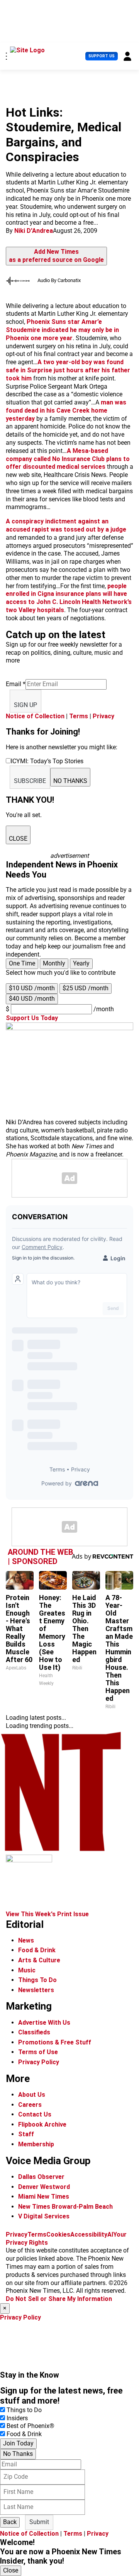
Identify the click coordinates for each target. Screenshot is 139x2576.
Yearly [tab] (81, 963)
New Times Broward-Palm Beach (65, 2207)
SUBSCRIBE (30, 781)
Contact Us (35, 2114)
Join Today (18, 2443)
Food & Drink (37, 1950)
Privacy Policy (39, 2062)
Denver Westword (44, 2187)
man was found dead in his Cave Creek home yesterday (66, 410)
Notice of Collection (35, 716)
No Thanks (18, 2454)
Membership (36, 2144)
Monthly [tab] (54, 963)
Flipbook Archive (42, 2124)
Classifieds (34, 2032)
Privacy (103, 716)
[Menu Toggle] (6, 56)
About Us (32, 2095)
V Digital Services (44, 2216)
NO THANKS (70, 781)
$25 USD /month (86, 988)
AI (110, 2234)
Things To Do (37, 1980)
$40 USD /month (32, 999)
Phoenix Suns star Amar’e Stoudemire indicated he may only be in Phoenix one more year (62, 330)
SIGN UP (25, 705)
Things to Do (24, 2410)
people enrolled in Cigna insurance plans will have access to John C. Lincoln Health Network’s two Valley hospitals (69, 598)
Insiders (17, 2418)
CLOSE (18, 839)
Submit (39, 2522)
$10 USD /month (32, 988)
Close (11, 2570)
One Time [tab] (22, 963)
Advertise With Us (44, 2023)
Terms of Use (38, 2052)
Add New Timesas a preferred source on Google (56, 256)
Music (27, 1970)
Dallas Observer (41, 2177)
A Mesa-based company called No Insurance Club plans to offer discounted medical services (68, 459)
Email (16, 684)
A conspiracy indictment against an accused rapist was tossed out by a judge (66, 525)
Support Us (102, 56)
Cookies (58, 2234)
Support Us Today (32, 1018)
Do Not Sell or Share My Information (59, 2299)
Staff (26, 2134)
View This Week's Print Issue (47, 1914)
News (26, 1940)
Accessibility (89, 2234)
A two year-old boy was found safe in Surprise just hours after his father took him (68, 370)
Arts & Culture (39, 1960)
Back (10, 2522)
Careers (30, 2105)
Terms (79, 716)
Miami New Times (44, 2197)
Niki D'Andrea (34, 231)
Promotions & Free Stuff (55, 2042)
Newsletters (36, 1990)
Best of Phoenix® (31, 2426)
